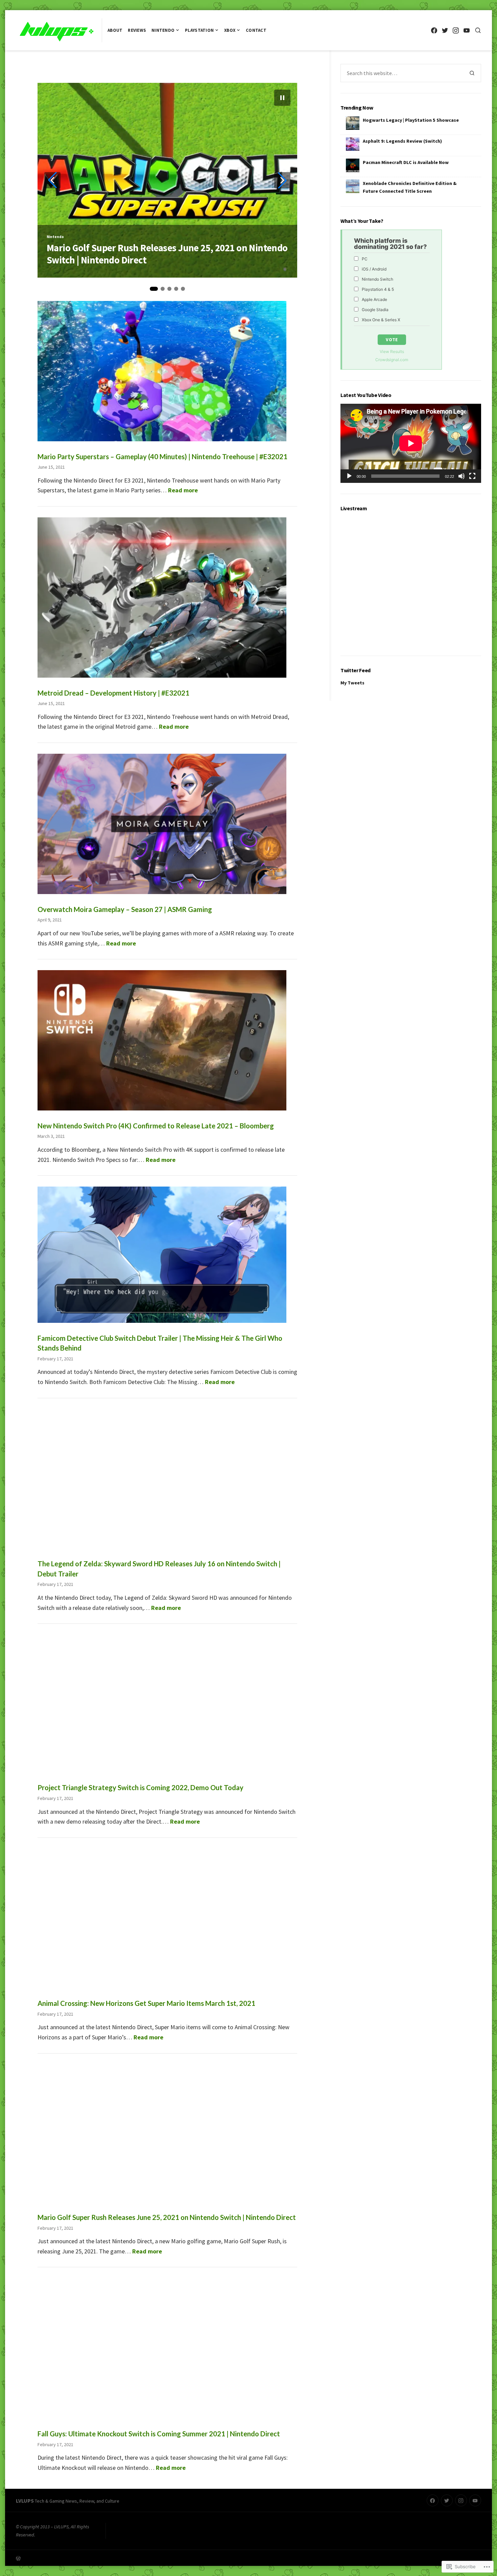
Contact (256, 30)
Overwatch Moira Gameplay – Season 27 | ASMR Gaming (125, 909)
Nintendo (163, 30)
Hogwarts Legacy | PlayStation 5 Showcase (411, 120)
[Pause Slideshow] (282, 98)
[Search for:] (402, 73)
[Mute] (461, 476)
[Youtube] (466, 30)
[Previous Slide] (52, 180)
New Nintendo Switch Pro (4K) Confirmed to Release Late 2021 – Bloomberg (156, 1126)
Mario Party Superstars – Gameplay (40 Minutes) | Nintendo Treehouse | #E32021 (162, 456)
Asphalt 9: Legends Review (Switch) (402, 141)
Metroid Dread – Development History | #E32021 (144, 260)
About (115, 30)
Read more (183, 490)
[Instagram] (456, 30)
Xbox (230, 30)
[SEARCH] (478, 30)
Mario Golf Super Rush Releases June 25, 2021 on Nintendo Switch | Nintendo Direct (167, 2217)
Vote (392, 339)
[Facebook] (434, 30)
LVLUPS (25, 2501)
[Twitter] (445, 30)
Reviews (137, 30)
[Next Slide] (282, 180)
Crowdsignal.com (392, 360)
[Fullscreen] (472, 476)
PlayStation (199, 30)
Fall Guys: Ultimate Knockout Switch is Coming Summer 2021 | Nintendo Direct (159, 2434)
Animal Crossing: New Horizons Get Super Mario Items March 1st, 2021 (146, 2003)
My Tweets (352, 683)
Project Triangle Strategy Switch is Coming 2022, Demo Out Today (140, 1787)
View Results (392, 352)
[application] (411, 443)
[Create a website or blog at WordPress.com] (132, 2558)
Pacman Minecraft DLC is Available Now (406, 162)
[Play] (349, 476)
